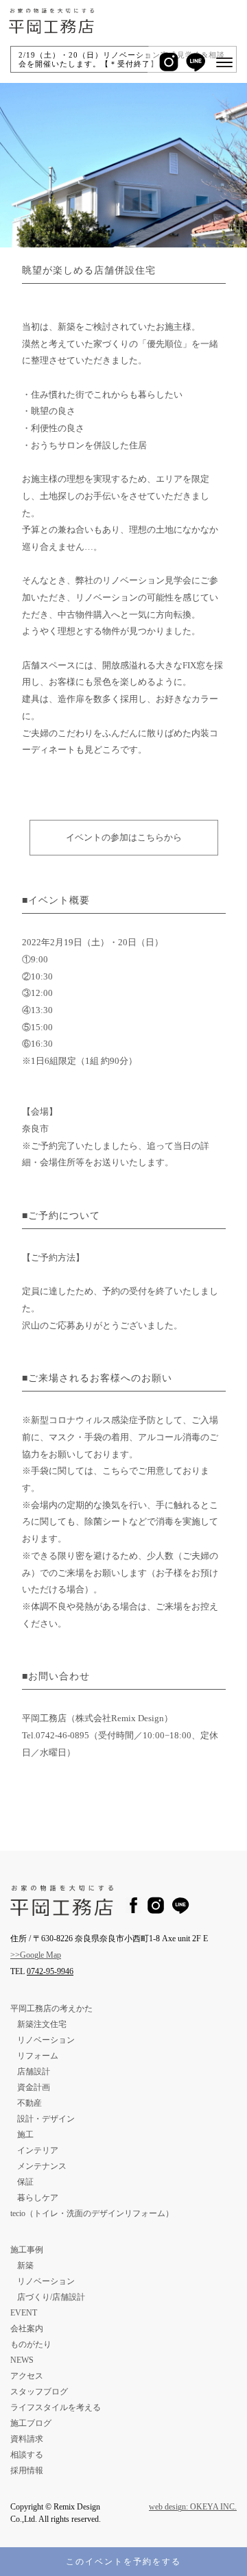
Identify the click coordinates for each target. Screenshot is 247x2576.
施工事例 (27, 2250)
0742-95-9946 (50, 1971)
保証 (25, 2182)
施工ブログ (31, 2423)
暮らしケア (38, 2198)
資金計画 (34, 2087)
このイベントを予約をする (123, 2562)
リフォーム (38, 2056)
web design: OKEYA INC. (193, 2507)
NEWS (22, 2360)
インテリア (38, 2150)
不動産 (30, 2103)
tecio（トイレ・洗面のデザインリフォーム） (92, 2213)
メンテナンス (42, 2166)
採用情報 (27, 2470)
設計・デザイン (46, 2119)
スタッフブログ (39, 2392)
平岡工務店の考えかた (51, 2008)
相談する (27, 2455)
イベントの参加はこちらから (124, 837)
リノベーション (46, 2040)
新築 (25, 2265)
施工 (25, 2135)
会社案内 (27, 2329)
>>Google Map (36, 1955)
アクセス (27, 2376)
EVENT (24, 2313)
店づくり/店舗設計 (51, 2297)
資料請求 (27, 2439)
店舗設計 (34, 2071)
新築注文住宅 (42, 2024)
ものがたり (31, 2344)
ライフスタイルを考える (56, 2407)
